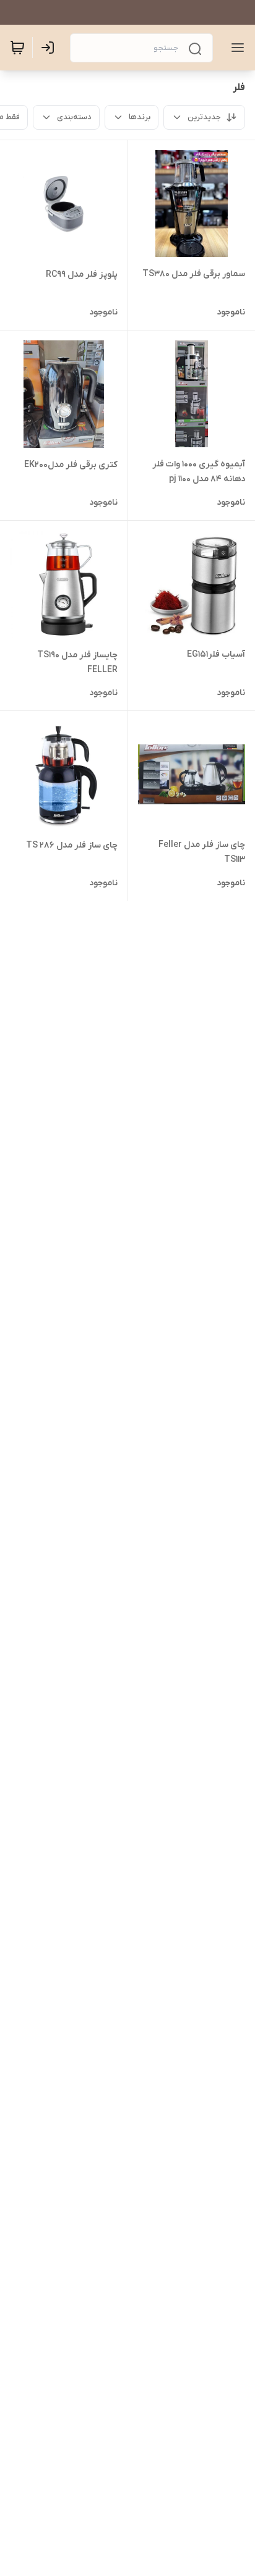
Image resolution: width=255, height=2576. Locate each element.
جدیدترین (204, 117)
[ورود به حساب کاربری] (50, 48)
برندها (140, 117)
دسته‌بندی (74, 117)
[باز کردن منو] (235, 48)
